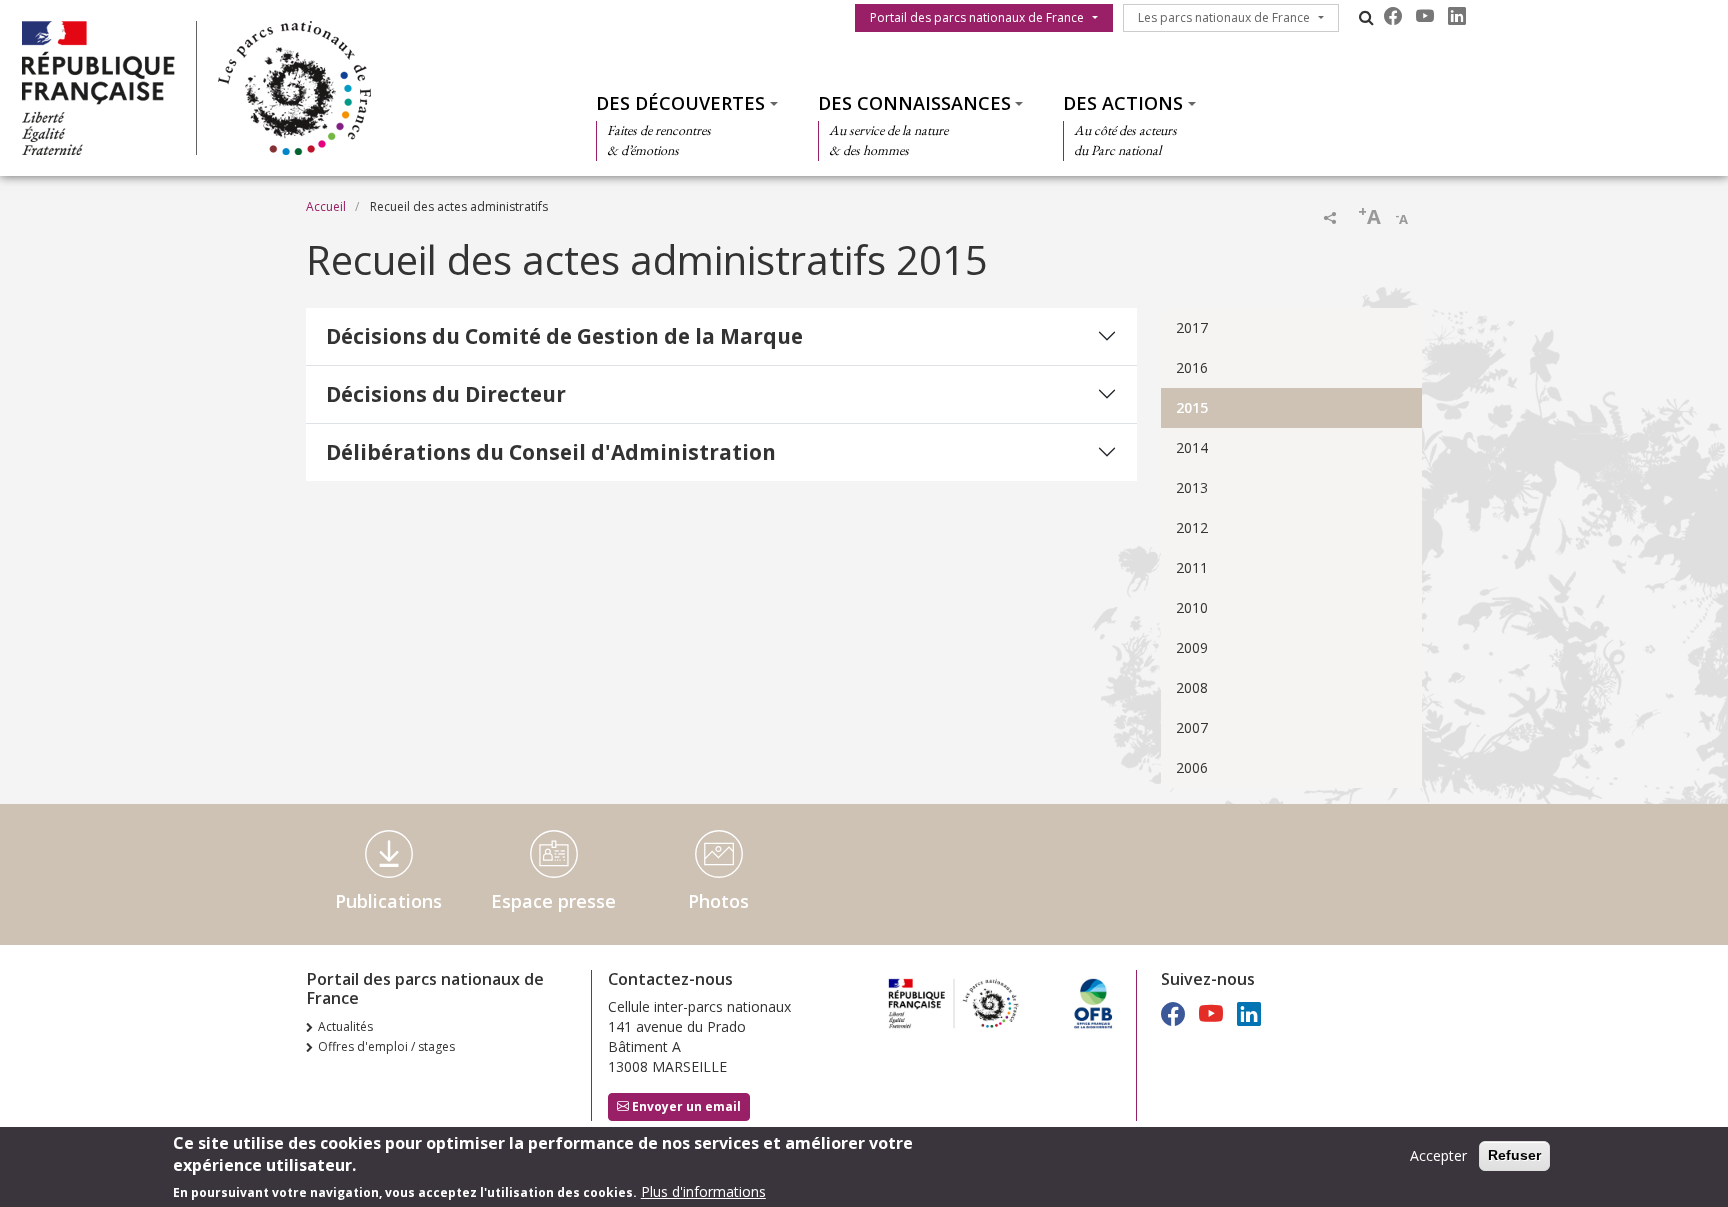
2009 (1192, 647)
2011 (1192, 567)
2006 (1192, 767)
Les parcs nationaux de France (1224, 17)
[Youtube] (1425, 16)
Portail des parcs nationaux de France (977, 17)
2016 (1192, 367)
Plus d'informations (703, 1191)
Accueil (326, 206)
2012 (1192, 527)
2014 (1192, 447)
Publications (388, 901)
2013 (1192, 487)
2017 (1192, 327)
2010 (1192, 607)
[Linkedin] (1457, 16)
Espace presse (553, 901)
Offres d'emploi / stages (386, 1046)
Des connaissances (914, 103)
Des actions (1123, 103)
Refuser (1514, 1155)
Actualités (345, 1026)
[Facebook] (1393, 16)
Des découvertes (680, 103)
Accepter (1438, 1155)
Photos (718, 901)
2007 (1192, 727)
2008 (1192, 687)
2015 (1192, 407)
